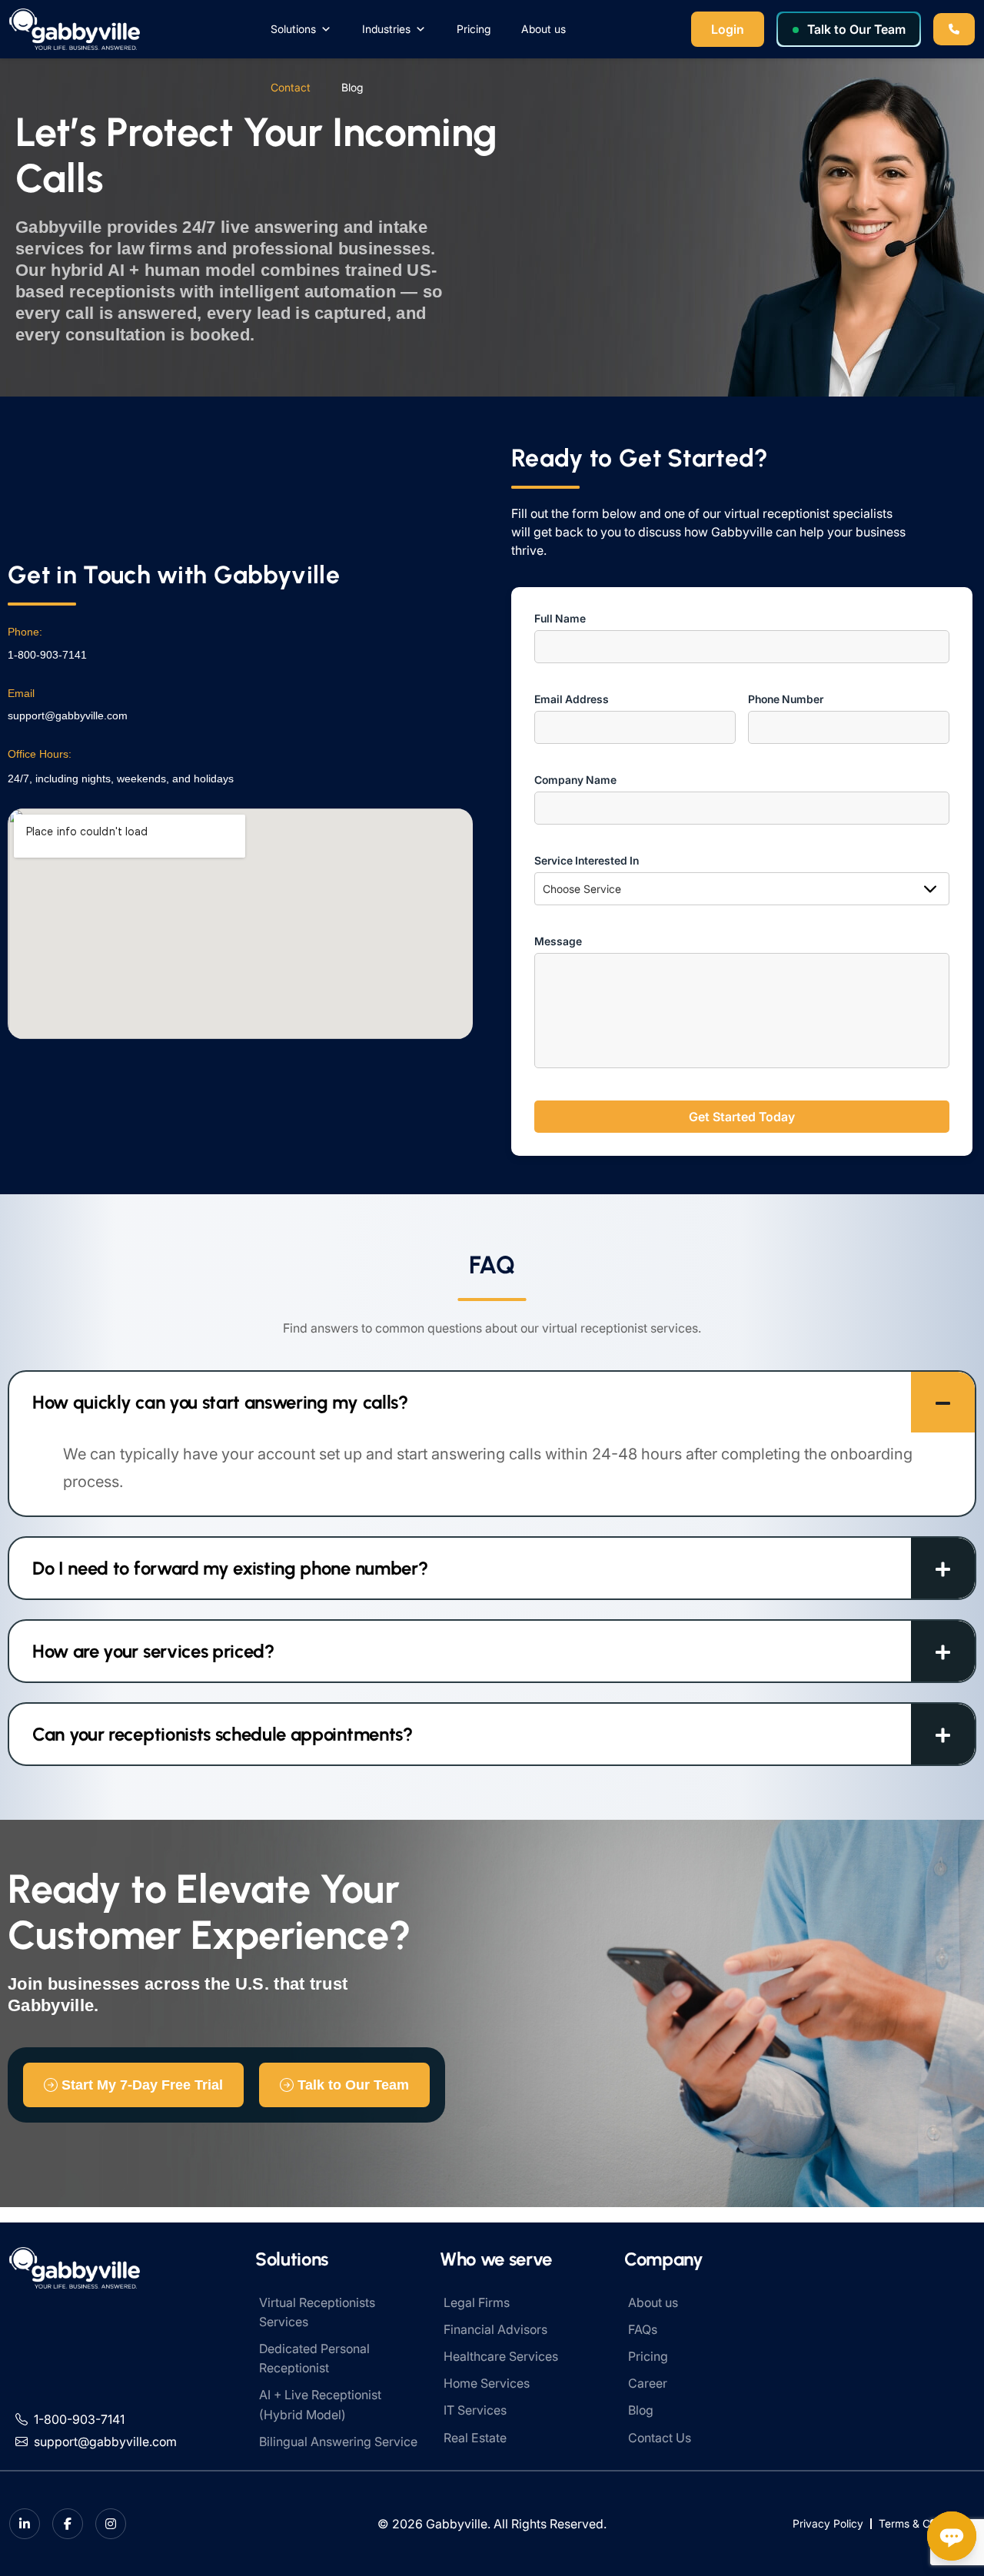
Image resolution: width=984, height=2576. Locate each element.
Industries (386, 29)
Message (558, 941)
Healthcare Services (501, 2356)
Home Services (487, 2383)
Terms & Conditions (927, 2523)
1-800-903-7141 (47, 655)
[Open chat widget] (952, 2536)
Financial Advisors (495, 2329)
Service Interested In (587, 860)
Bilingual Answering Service (338, 2442)
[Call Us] (954, 29)
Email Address (572, 699)
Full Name (560, 618)
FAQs (643, 2329)
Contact (291, 87)
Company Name (575, 780)
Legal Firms (477, 2302)
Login (728, 29)
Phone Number (786, 699)
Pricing (474, 29)
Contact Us (660, 2438)
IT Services (475, 2410)
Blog (352, 87)
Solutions (293, 29)
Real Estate (475, 2438)
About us (544, 29)
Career (648, 2383)
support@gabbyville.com (68, 715)
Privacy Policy (828, 2523)
